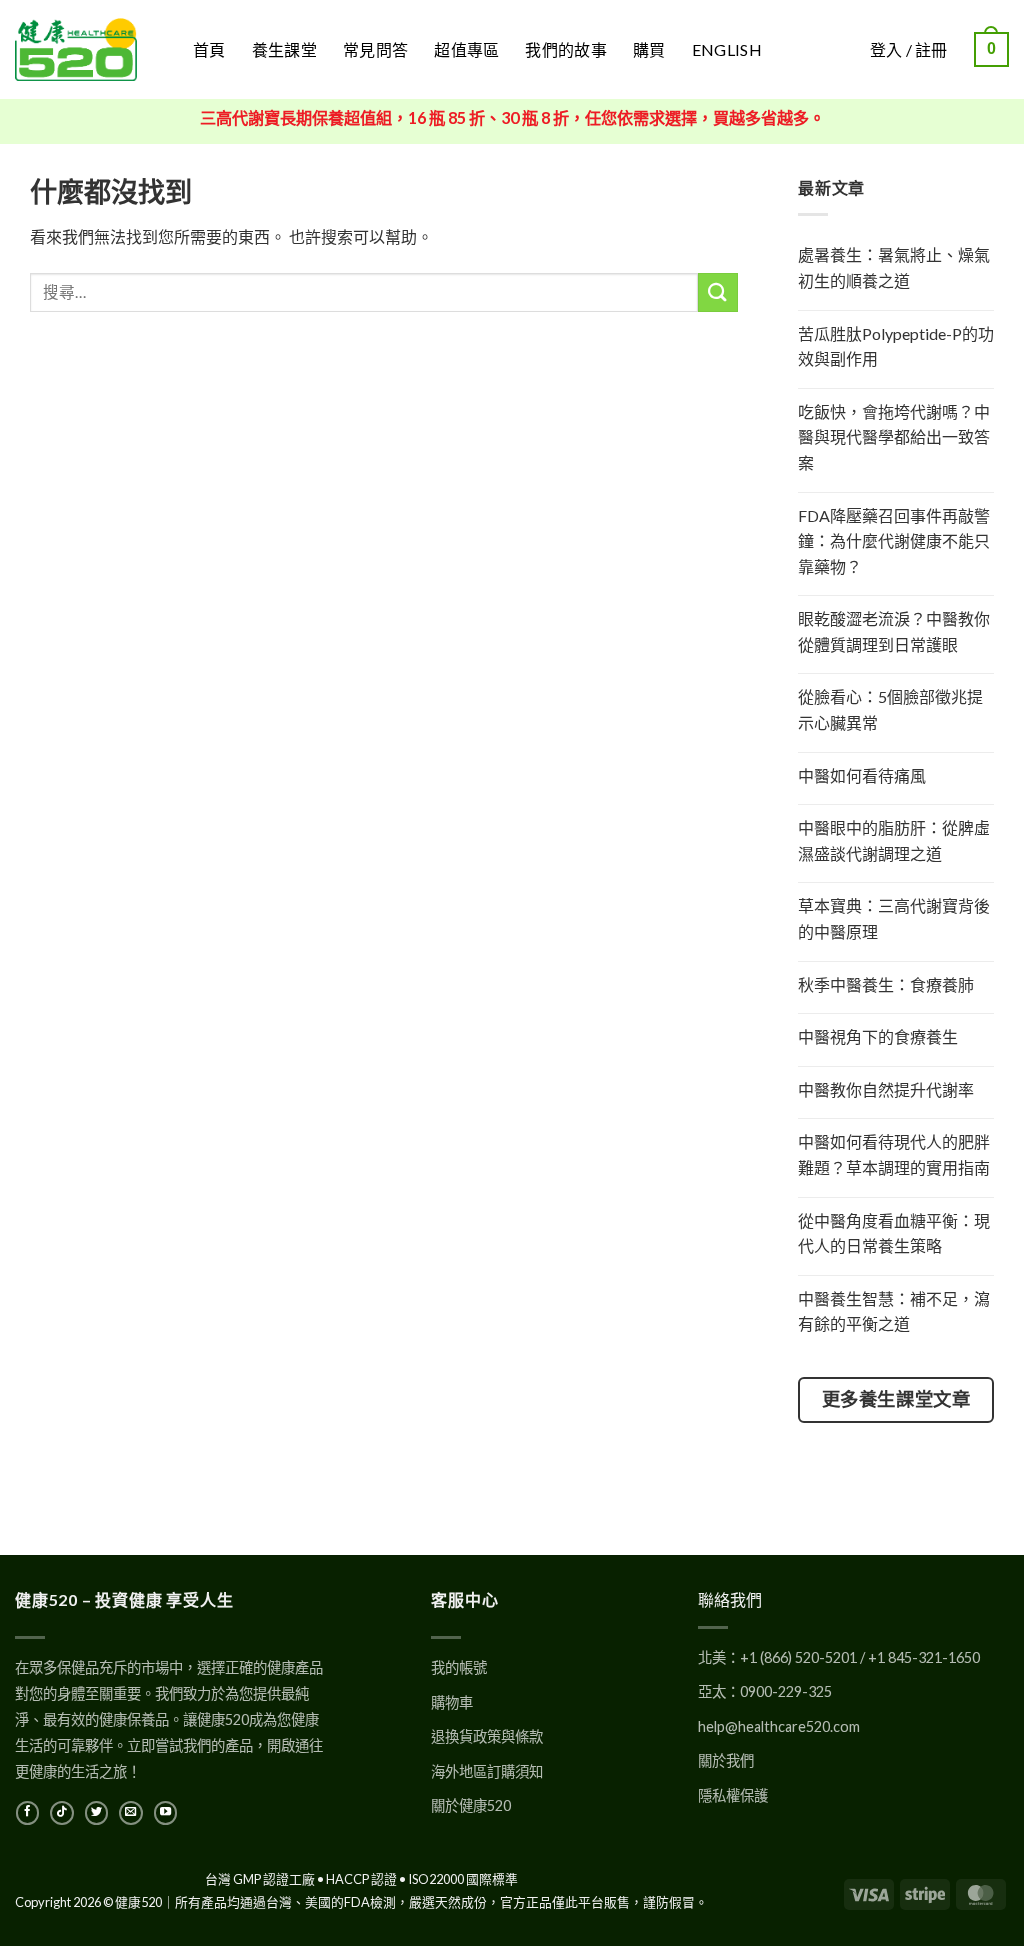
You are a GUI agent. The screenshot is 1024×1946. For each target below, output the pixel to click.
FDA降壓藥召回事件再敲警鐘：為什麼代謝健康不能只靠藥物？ (894, 541)
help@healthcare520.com (779, 1726)
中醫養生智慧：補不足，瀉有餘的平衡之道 (894, 1311)
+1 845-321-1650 (924, 1657)
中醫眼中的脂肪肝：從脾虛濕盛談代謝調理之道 (894, 840)
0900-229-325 (786, 1691)
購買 (649, 49)
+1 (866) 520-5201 (798, 1657)
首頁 (209, 49)
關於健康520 (471, 1805)
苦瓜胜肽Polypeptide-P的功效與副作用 (896, 346)
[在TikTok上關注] (61, 1813)
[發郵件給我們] (130, 1813)
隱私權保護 (733, 1795)
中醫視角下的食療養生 (878, 1036)
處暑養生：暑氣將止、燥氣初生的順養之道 (894, 267)
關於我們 (726, 1760)
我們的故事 (566, 49)
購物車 (452, 1702)
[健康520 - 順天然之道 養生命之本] (89, 49)
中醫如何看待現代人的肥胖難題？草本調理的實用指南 (894, 1154)
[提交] (718, 292)
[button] (991, 49)
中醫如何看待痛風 (862, 775)
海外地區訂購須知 (487, 1771)
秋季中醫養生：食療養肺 (886, 984)
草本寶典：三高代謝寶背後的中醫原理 (894, 918)
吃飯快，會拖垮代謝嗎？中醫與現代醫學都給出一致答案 (894, 437)
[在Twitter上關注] (96, 1813)
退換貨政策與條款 (487, 1736)
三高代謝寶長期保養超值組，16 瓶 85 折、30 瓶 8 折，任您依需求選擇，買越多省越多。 (512, 117)
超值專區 (466, 49)
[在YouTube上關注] (165, 1813)
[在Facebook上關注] (27, 1813)
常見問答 (375, 49)
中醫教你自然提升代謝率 (886, 1089)
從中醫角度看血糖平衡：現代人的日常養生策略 (894, 1233)
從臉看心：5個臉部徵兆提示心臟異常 (890, 709)
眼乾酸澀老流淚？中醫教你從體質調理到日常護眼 (894, 631)
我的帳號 (459, 1667)
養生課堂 (284, 49)
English (727, 49)
